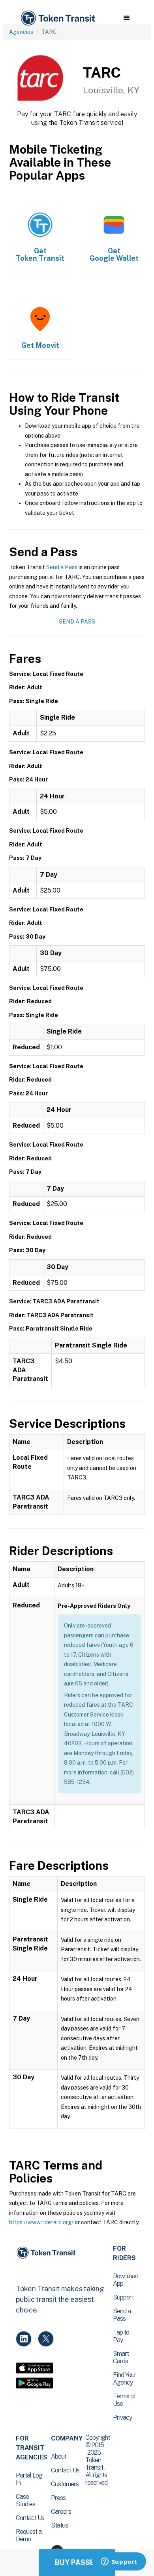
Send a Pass (62, 567)
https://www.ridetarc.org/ (41, 2222)
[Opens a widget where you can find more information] (119, 2562)
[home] (57, 18)
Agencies (21, 32)
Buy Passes (77, 2562)
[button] (127, 18)
